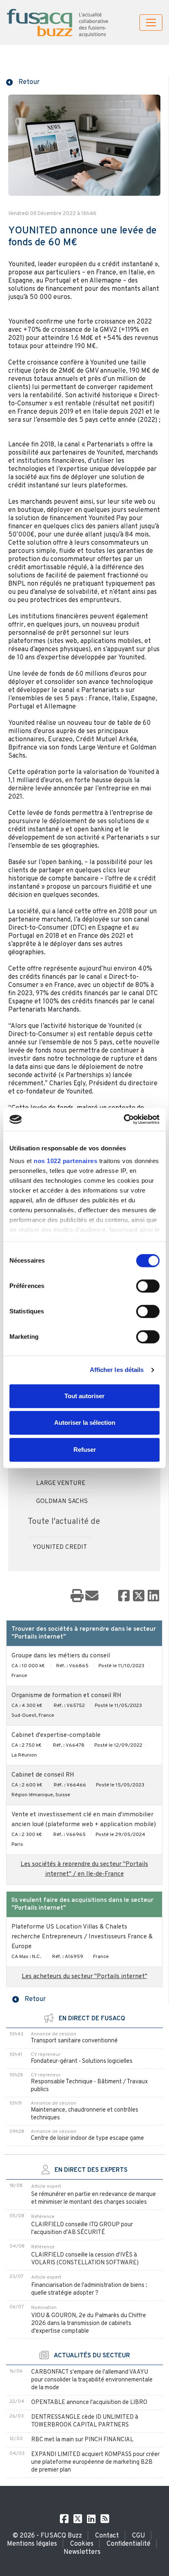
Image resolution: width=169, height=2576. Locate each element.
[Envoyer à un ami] (92, 1596)
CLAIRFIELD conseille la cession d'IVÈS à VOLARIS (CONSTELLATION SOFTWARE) (85, 2259)
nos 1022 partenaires (65, 1161)
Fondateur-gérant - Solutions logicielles (82, 2061)
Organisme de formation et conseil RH (66, 1696)
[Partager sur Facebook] (124, 1596)
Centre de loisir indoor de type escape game (87, 2138)
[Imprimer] (77, 1596)
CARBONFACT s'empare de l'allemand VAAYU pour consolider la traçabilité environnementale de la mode (92, 2380)
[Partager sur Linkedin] (153, 1596)
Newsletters (82, 2552)
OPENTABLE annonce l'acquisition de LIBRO (89, 2403)
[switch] (148, 1286)
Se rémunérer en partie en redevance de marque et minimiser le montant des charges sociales (94, 2198)
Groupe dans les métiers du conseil (61, 1656)
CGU (139, 2536)
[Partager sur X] (139, 1596)
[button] (23, 81)
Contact (107, 2536)
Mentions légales (32, 2544)
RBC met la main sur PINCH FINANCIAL (82, 2440)
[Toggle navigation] (151, 23)
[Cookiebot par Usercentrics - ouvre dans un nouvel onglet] (124, 1119)
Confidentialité (129, 2544)
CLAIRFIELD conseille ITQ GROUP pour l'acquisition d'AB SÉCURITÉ (82, 2229)
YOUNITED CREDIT (60, 1547)
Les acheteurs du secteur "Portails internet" (84, 1977)
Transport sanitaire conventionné (74, 2041)
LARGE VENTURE (61, 1484)
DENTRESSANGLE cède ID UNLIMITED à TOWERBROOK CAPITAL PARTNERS (85, 2421)
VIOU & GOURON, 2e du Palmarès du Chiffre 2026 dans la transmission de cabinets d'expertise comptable (89, 2324)
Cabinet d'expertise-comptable (56, 1735)
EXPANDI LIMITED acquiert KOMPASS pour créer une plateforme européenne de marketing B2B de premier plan (95, 2462)
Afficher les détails (117, 1370)
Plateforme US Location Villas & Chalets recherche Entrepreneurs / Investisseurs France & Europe (82, 1937)
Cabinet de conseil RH (43, 1775)
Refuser (85, 1450)
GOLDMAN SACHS (62, 1502)
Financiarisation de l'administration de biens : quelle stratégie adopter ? (89, 2289)
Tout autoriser (84, 1396)
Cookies (82, 2544)
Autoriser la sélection (85, 1423)
